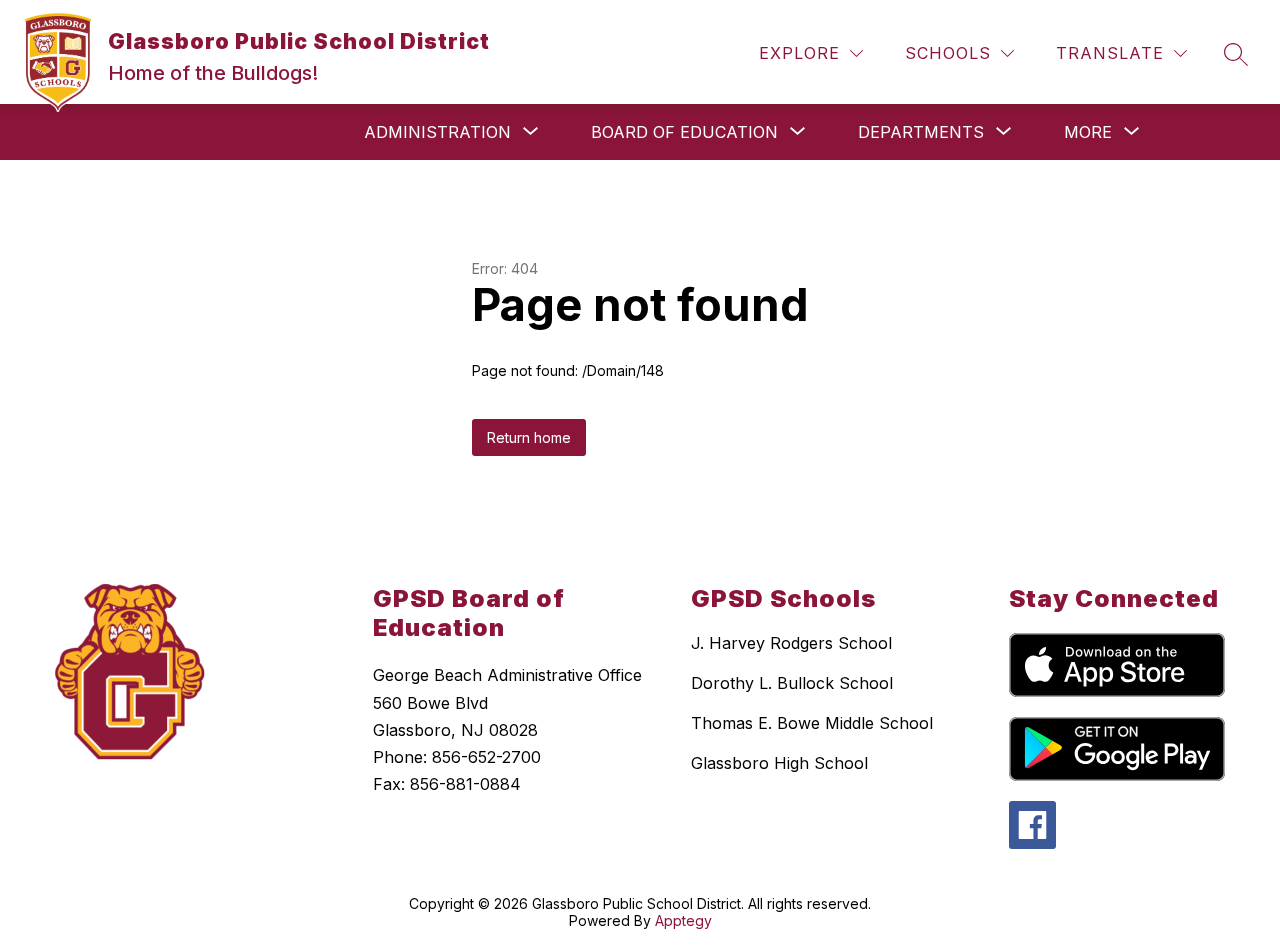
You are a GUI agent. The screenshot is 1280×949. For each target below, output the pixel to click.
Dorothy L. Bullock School (792, 683)
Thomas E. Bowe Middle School (812, 723)
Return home (529, 437)
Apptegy (683, 920)
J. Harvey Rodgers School (791, 643)
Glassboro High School (779, 763)
